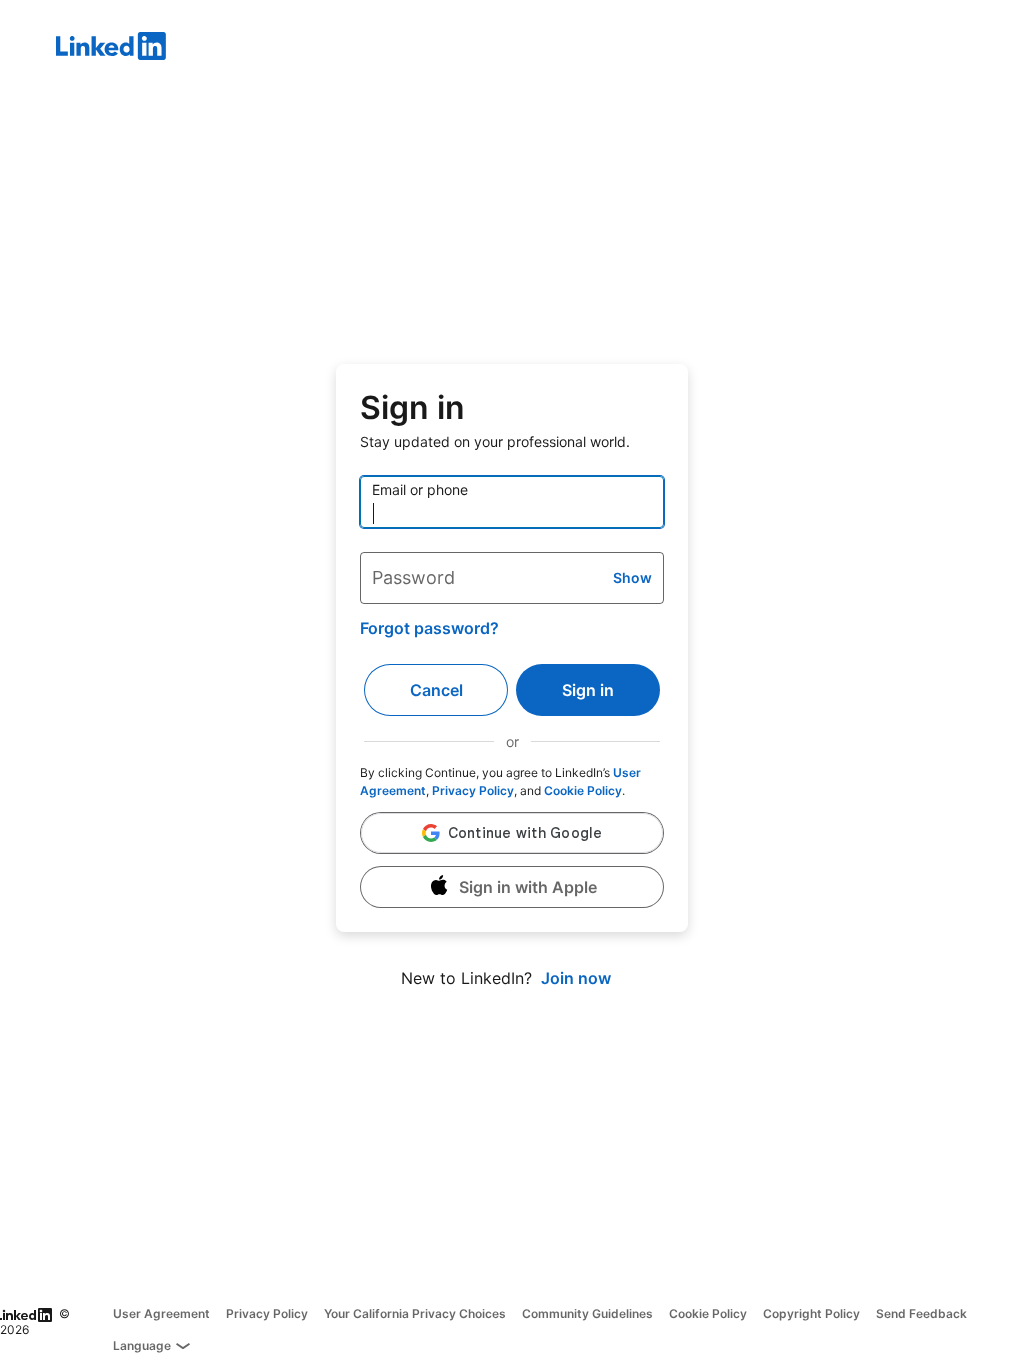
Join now (576, 978)
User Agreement (161, 1313)
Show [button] (632, 577)
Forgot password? (429, 628)
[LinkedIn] (540, 49)
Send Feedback (921, 1313)
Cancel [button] (436, 690)
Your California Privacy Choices (415, 1313)
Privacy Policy (473, 790)
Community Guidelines (587, 1313)
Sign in (588, 690)
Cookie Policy (583, 790)
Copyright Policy (811, 1313)
